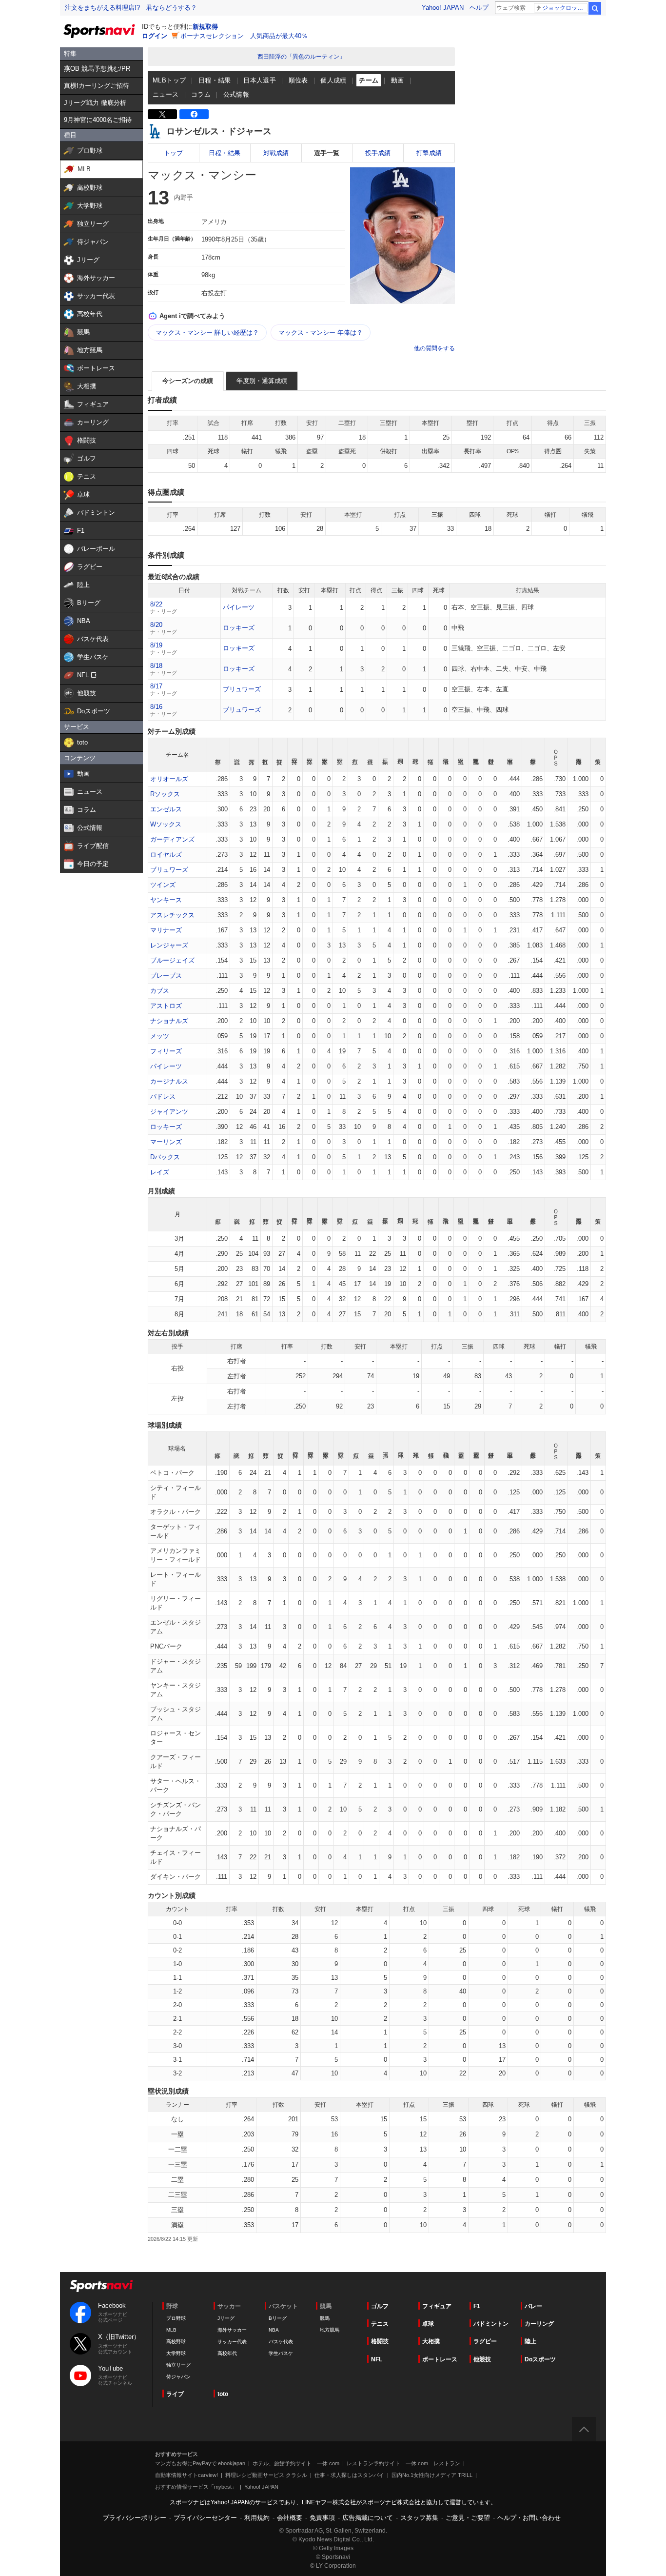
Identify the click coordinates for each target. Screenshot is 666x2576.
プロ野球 (176, 2318)
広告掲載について (368, 2518)
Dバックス (165, 1157)
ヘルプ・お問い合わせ (529, 2518)
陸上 (530, 2341)
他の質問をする (434, 348)
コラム (201, 94)
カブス (160, 991)
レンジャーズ (169, 945)
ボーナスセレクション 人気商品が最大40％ (244, 36)
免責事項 (322, 2518)
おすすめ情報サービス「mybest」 (196, 2487)
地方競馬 (330, 2330)
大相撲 (431, 2341)
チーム (369, 80)
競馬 (325, 2318)
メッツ (160, 1036)
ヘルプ (479, 8)
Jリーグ (226, 2318)
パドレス (163, 1097)
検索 (595, 8)
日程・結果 (215, 80)
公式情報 (236, 94)
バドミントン (491, 2324)
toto (223, 2394)
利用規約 (257, 2518)
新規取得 (205, 27)
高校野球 (176, 2342)
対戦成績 (276, 153)
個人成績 (333, 80)
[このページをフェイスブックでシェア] (194, 114)
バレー (533, 2306)
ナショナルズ (169, 1021)
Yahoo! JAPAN (443, 8)
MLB (171, 2330)
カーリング (539, 2324)
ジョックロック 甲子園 (565, 8)
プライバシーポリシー (135, 2518)
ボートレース (440, 2359)
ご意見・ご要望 (468, 2518)
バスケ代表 (281, 2342)
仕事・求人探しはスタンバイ (349, 2475)
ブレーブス (166, 976)
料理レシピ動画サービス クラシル (266, 2475)
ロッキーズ (239, 628)
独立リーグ (178, 2365)
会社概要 (290, 2518)
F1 (477, 2306)
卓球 (428, 2324)
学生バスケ (281, 2353)
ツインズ (163, 885)
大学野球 (176, 2353)
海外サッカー (232, 2330)
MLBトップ (169, 80)
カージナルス (169, 1081)
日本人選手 (260, 80)
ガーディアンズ (172, 839)
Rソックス (165, 794)
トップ (173, 153)
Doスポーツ (540, 2359)
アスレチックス (172, 915)
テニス (380, 2324)
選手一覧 (327, 153)
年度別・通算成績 (262, 381)
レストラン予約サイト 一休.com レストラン (403, 2463)
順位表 (298, 80)
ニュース (166, 94)
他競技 (482, 2359)
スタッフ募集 (419, 2518)
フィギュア (437, 2306)
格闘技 (380, 2341)
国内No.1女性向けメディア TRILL (432, 2475)
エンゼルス (166, 809)
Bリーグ (278, 2318)
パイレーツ (239, 607)
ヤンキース (166, 900)
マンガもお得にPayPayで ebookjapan (200, 2463)
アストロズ (166, 1006)
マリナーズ (166, 930)
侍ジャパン (178, 2377)
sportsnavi (101, 2286)
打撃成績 (429, 153)
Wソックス (166, 824)
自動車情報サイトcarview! (186, 2475)
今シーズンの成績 (188, 381)
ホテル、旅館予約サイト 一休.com (296, 2463)
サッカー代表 (232, 2342)
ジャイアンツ (169, 1112)
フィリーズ (166, 1051)
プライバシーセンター (205, 2518)
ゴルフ (380, 2306)
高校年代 (227, 2353)
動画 (398, 80)
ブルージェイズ (172, 960)
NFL (377, 2359)
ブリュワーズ (242, 689)
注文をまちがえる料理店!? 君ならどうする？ (131, 8)
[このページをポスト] (162, 114)
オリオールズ (169, 779)
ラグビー (485, 2341)
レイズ (160, 1172)
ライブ (175, 2394)
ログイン (155, 36)
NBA (274, 2330)
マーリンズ (166, 1142)
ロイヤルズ (166, 855)
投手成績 (378, 153)
